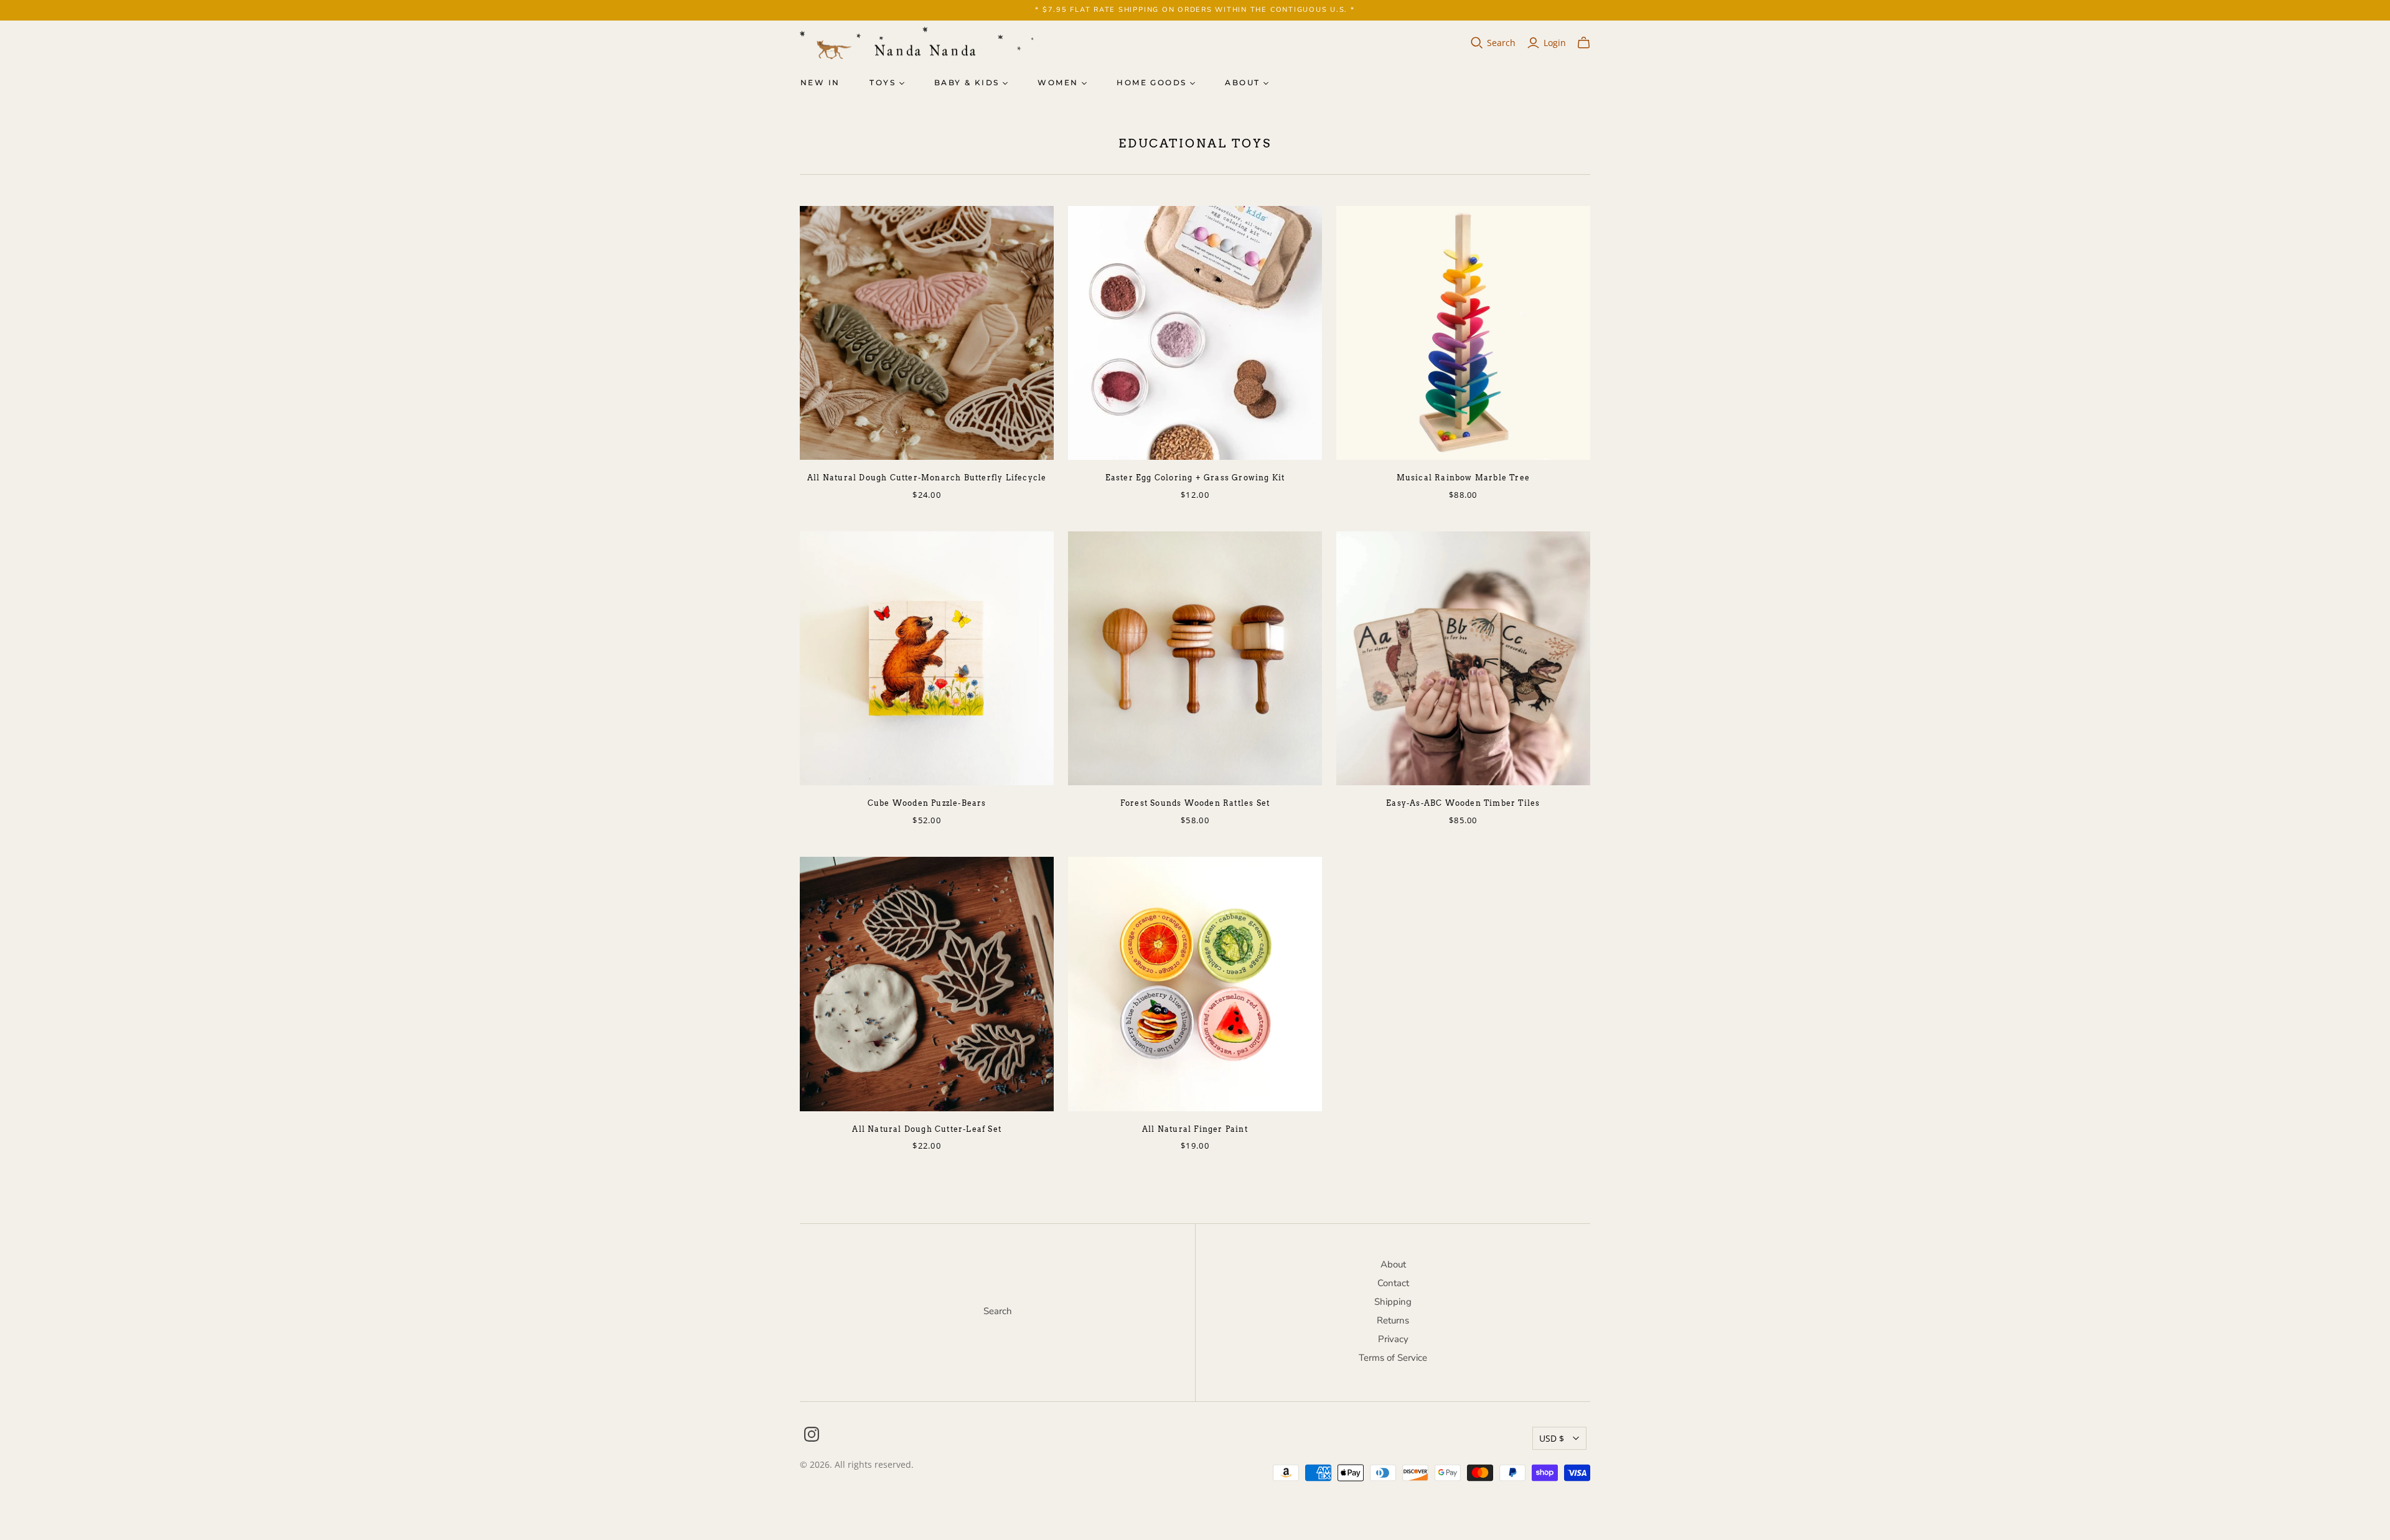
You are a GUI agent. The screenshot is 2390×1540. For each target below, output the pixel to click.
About (1242, 82)
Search (1501, 43)
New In (820, 82)
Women (1058, 82)
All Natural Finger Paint (1195, 1129)
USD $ (1552, 1438)
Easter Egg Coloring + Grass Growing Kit (1195, 478)
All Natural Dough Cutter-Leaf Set (927, 1129)
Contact (1393, 1283)
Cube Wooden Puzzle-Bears (927, 803)
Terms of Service (1393, 1358)
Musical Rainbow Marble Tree (1463, 478)
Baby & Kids (967, 82)
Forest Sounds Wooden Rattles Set (1195, 803)
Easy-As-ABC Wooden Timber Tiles (1463, 803)
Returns (1393, 1320)
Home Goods (1151, 82)
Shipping (1393, 1302)
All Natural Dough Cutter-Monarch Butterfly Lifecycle (927, 478)
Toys (883, 82)
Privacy (1393, 1339)
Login (1555, 43)
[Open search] (1477, 43)
